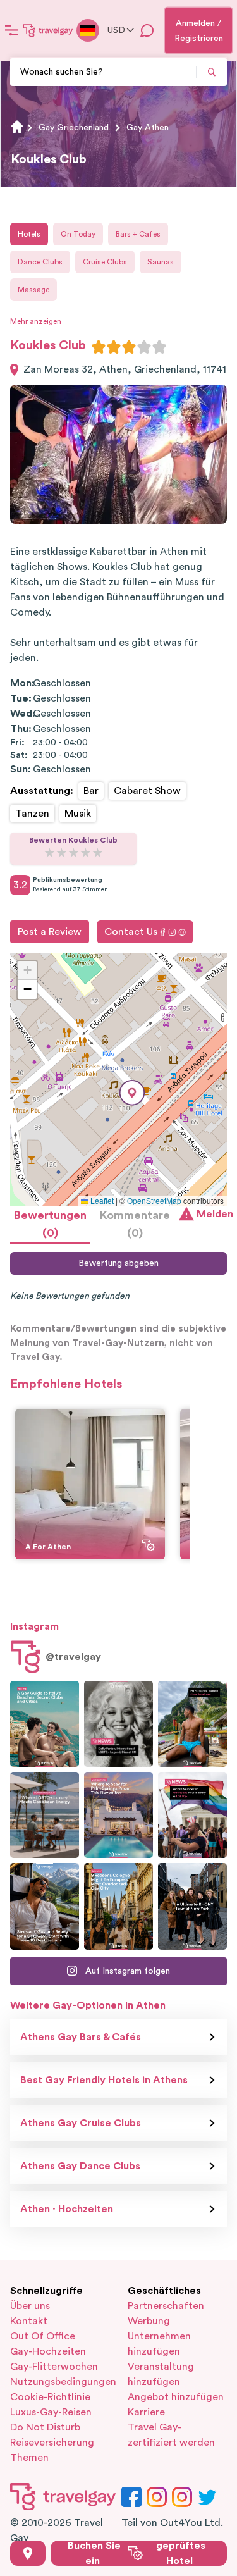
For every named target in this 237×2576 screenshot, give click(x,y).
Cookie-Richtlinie (50, 2397)
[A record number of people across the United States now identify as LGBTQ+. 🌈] (192, 1815)
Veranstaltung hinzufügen (161, 2374)
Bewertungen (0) (50, 1224)
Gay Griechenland (74, 128)
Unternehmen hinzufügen (159, 2344)
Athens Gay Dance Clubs (80, 2166)
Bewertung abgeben (118, 1263)
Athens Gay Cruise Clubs (81, 2123)
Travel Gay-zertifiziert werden (171, 2435)
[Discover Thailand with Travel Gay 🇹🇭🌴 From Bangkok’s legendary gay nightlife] (192, 1724)
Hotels (29, 234)
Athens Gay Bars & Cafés (81, 2037)
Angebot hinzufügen (176, 2397)
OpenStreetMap (154, 1200)
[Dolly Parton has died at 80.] (118, 1724)
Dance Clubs (40, 262)
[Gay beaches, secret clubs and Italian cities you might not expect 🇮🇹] (45, 1724)
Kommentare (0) (135, 1224)
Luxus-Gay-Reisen (51, 2412)
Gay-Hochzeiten (48, 2351)
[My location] (28, 2553)
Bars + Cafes (138, 234)
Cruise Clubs (105, 262)
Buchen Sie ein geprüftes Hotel (137, 2553)
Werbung (149, 2321)
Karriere (146, 2412)
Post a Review (50, 932)
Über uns (30, 2306)
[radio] (99, 347)
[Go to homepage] (48, 30)
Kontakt (29, 2321)
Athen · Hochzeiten (67, 2209)
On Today (78, 234)
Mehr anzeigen (36, 321)
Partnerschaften (166, 2306)
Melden (212, 1214)
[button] (132, 1093)
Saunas (161, 262)
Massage (33, 290)
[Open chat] (147, 30)
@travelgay (73, 1657)
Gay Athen (148, 128)
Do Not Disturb (45, 2427)
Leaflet (101, 1200)
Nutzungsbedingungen (60, 2382)
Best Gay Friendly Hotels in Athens (104, 2080)
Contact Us (131, 932)
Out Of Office (43, 2336)
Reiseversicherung (52, 2443)
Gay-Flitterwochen (54, 2367)
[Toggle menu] (11, 30)
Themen (29, 2458)
